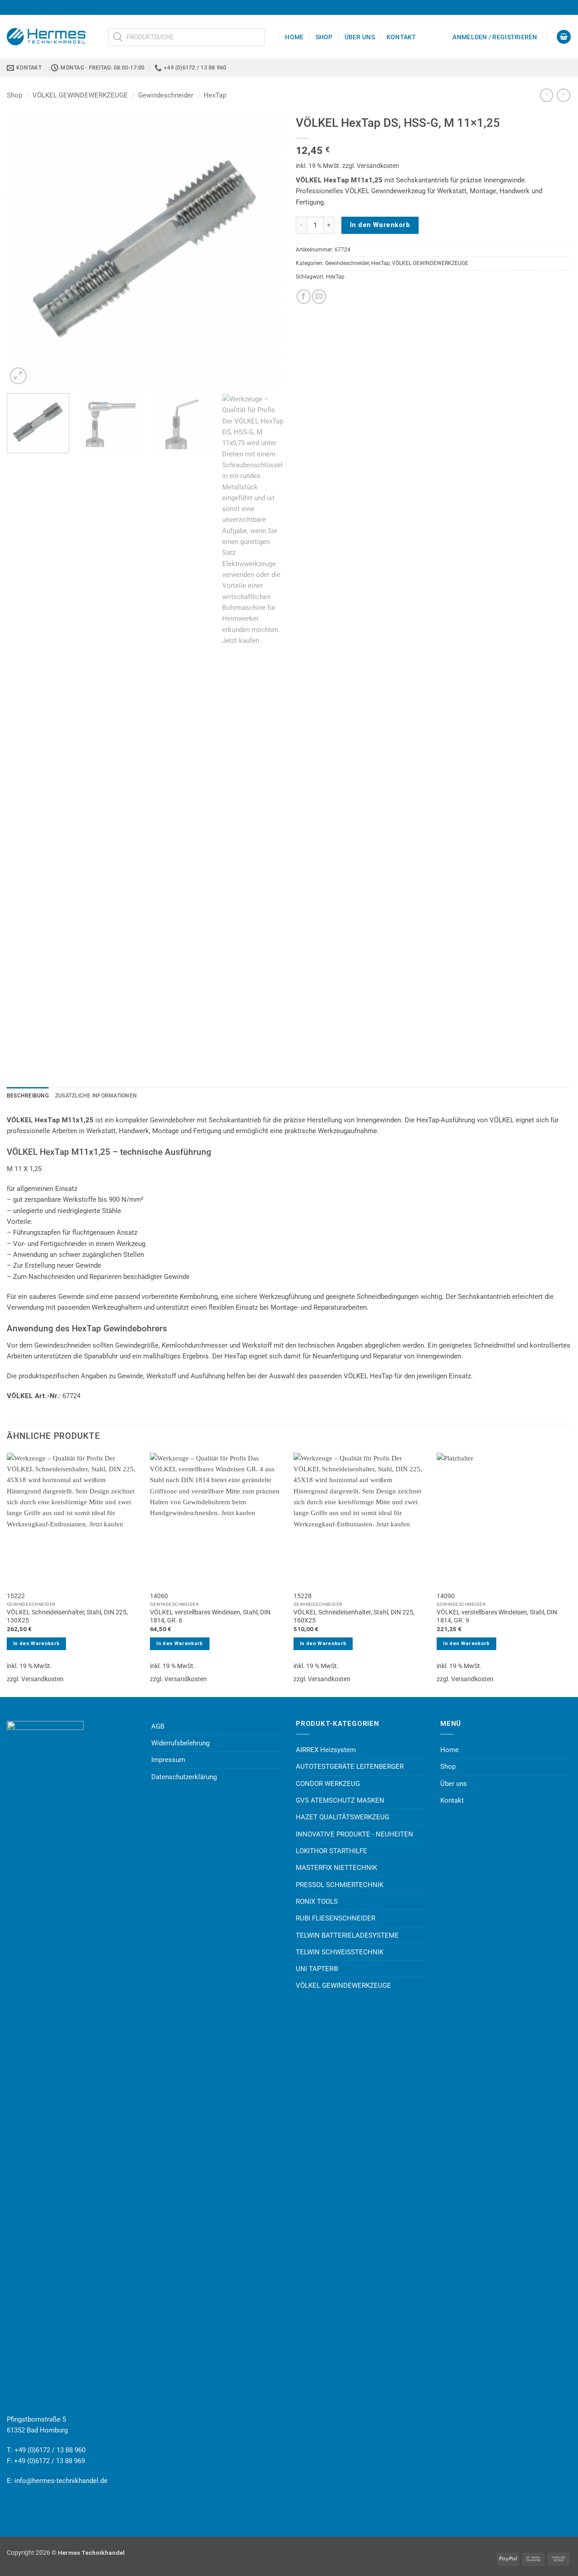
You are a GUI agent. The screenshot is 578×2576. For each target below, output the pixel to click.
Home (294, 37)
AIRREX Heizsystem (326, 1750)
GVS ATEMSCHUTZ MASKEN (340, 1800)
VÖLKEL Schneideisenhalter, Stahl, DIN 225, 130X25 (67, 1616)
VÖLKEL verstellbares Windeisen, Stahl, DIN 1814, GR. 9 (497, 1616)
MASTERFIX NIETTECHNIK (336, 1868)
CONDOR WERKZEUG (328, 1784)
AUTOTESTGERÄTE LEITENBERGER (350, 1767)
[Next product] (547, 95)
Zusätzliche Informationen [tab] (96, 1096)
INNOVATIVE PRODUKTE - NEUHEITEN (354, 1834)
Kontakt (401, 37)
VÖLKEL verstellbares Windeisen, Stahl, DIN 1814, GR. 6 (210, 1616)
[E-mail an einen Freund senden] (319, 296)
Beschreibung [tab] (28, 1096)
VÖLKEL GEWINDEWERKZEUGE (80, 95)
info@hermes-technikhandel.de (61, 2481)
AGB (158, 1726)
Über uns (360, 37)
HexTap (215, 95)
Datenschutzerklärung (184, 1777)
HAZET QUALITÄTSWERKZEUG (343, 1817)
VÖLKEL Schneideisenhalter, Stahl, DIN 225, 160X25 (354, 1616)
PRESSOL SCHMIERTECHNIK (340, 1885)
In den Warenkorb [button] (36, 1644)
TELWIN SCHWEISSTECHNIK (340, 1952)
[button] (495, 37)
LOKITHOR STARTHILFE (331, 1851)
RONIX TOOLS (317, 1902)
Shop (324, 37)
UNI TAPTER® (317, 1969)
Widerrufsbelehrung (180, 1743)
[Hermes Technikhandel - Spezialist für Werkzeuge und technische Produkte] (51, 37)
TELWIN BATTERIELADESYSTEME (347, 1935)
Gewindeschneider (166, 95)
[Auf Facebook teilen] (304, 296)
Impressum (168, 1760)
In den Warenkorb (380, 225)
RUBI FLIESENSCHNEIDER (336, 1918)
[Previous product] (563, 95)
